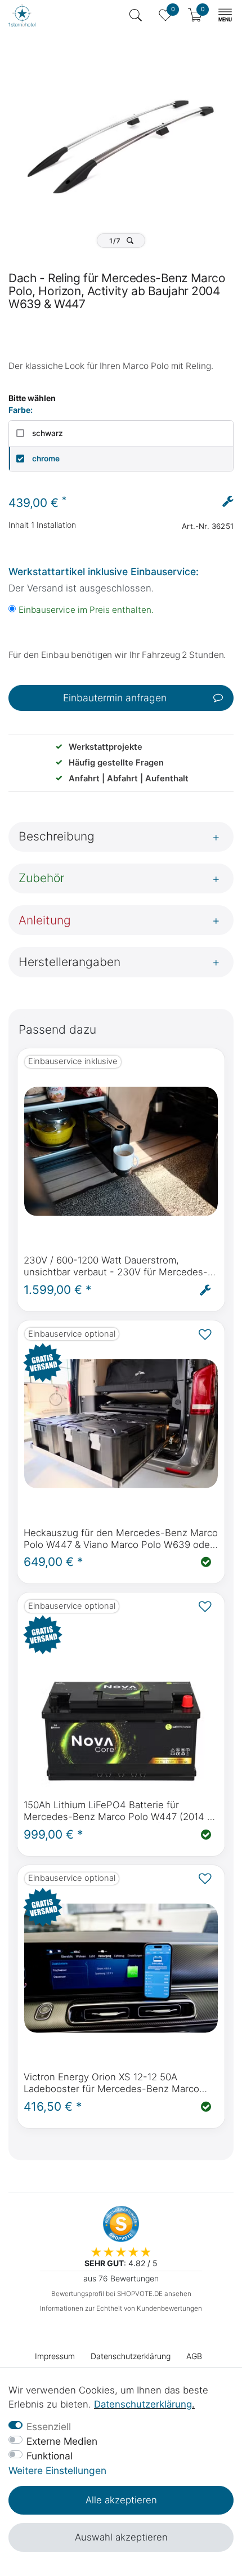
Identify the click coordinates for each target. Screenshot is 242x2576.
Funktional (50, 2456)
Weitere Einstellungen (57, 2470)
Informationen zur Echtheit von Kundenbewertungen (121, 2308)
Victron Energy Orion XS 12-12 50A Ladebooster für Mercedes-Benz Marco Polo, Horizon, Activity (111, 2083)
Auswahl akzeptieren (121, 2537)
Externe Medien (62, 2441)
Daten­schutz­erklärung (131, 2356)
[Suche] (136, 15)
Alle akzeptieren (121, 2500)
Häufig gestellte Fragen (116, 763)
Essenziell (49, 2426)
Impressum (55, 2356)
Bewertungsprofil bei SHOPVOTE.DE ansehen (121, 2294)
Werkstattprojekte (106, 747)
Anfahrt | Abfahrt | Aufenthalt (129, 778)
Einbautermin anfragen (115, 698)
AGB (194, 2356)
